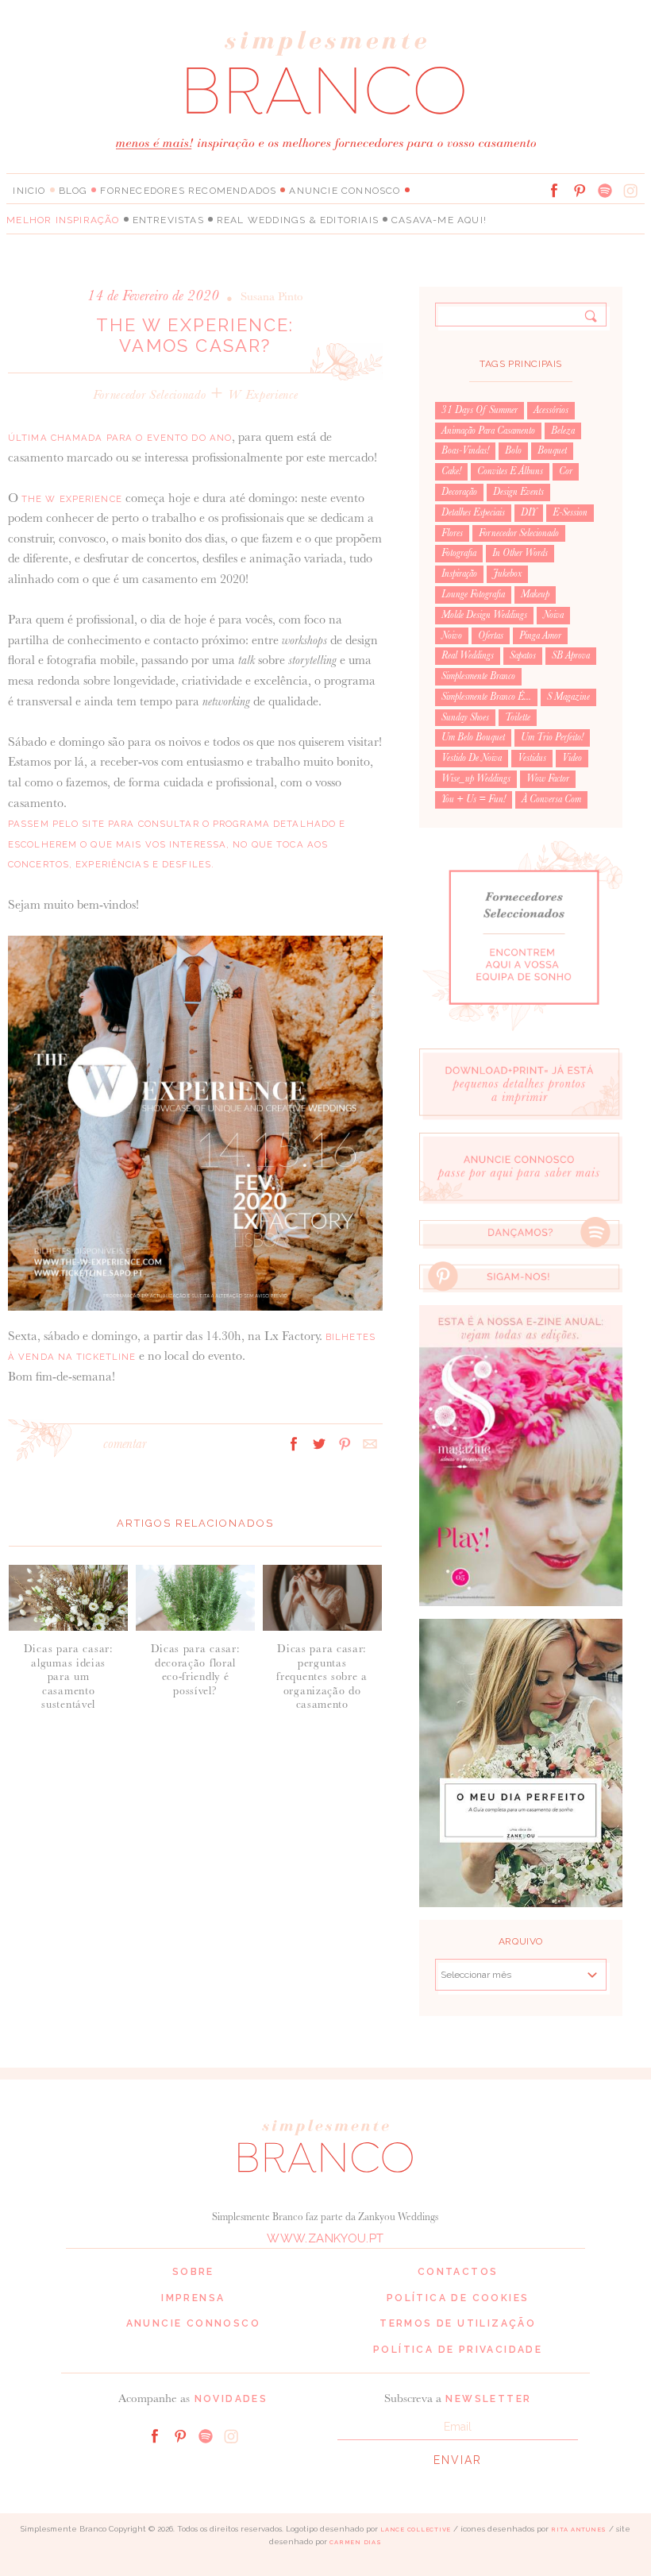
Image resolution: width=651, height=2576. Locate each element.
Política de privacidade (458, 2350)
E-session (570, 512)
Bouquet (552, 450)
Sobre (193, 2272)
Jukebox (507, 574)
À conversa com (551, 799)
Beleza (563, 431)
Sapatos (523, 655)
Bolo (513, 450)
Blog (73, 191)
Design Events (518, 492)
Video (572, 758)
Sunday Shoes (465, 717)
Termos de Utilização (458, 2323)
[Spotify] (605, 191)
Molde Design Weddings (484, 615)
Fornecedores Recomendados (188, 191)
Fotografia (459, 553)
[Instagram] (630, 191)
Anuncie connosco (345, 191)
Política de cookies (458, 2298)
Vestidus (532, 758)
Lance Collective (416, 2530)
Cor (566, 471)
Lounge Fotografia (473, 594)
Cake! (451, 471)
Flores (452, 533)
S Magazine (568, 697)
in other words (520, 553)
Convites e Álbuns (510, 471)
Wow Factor (548, 778)
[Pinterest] (580, 191)
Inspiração (459, 574)
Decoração (459, 492)
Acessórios (551, 410)
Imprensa (193, 2298)
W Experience (263, 394)
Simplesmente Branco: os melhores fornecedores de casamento (325, 72)
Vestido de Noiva (472, 758)
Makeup (535, 594)
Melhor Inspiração (63, 220)
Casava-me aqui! (439, 220)
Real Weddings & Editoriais (298, 220)
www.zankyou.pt (325, 2238)
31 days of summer (480, 410)
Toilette (518, 717)
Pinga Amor (540, 635)
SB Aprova (571, 655)
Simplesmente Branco (478, 676)
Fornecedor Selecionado (150, 394)
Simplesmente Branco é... (486, 697)
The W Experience (72, 499)
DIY (529, 512)
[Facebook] (554, 191)
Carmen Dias (355, 2542)
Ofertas (491, 635)
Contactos (458, 2272)
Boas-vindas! (465, 450)
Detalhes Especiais (473, 512)
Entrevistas (168, 220)
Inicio (29, 191)
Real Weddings (468, 655)
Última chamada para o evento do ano (120, 438)
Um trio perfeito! (552, 737)
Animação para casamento (488, 431)
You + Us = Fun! (474, 799)
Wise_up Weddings (476, 778)
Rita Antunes (579, 2530)
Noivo (452, 635)
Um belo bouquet (473, 737)
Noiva (553, 615)
